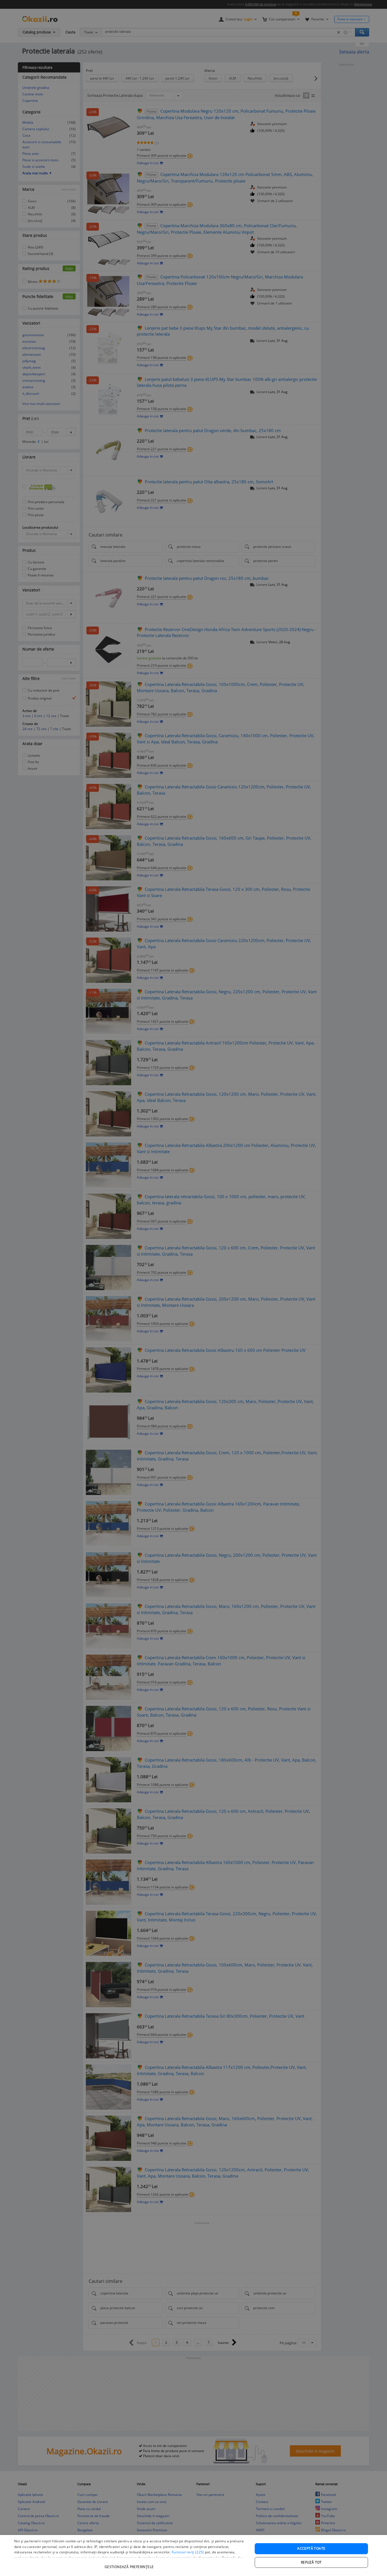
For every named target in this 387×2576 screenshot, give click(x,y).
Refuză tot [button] (311, 2562)
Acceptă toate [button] (311, 2548)
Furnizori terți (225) (188, 2552)
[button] (130, 2564)
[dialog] (193, 2555)
